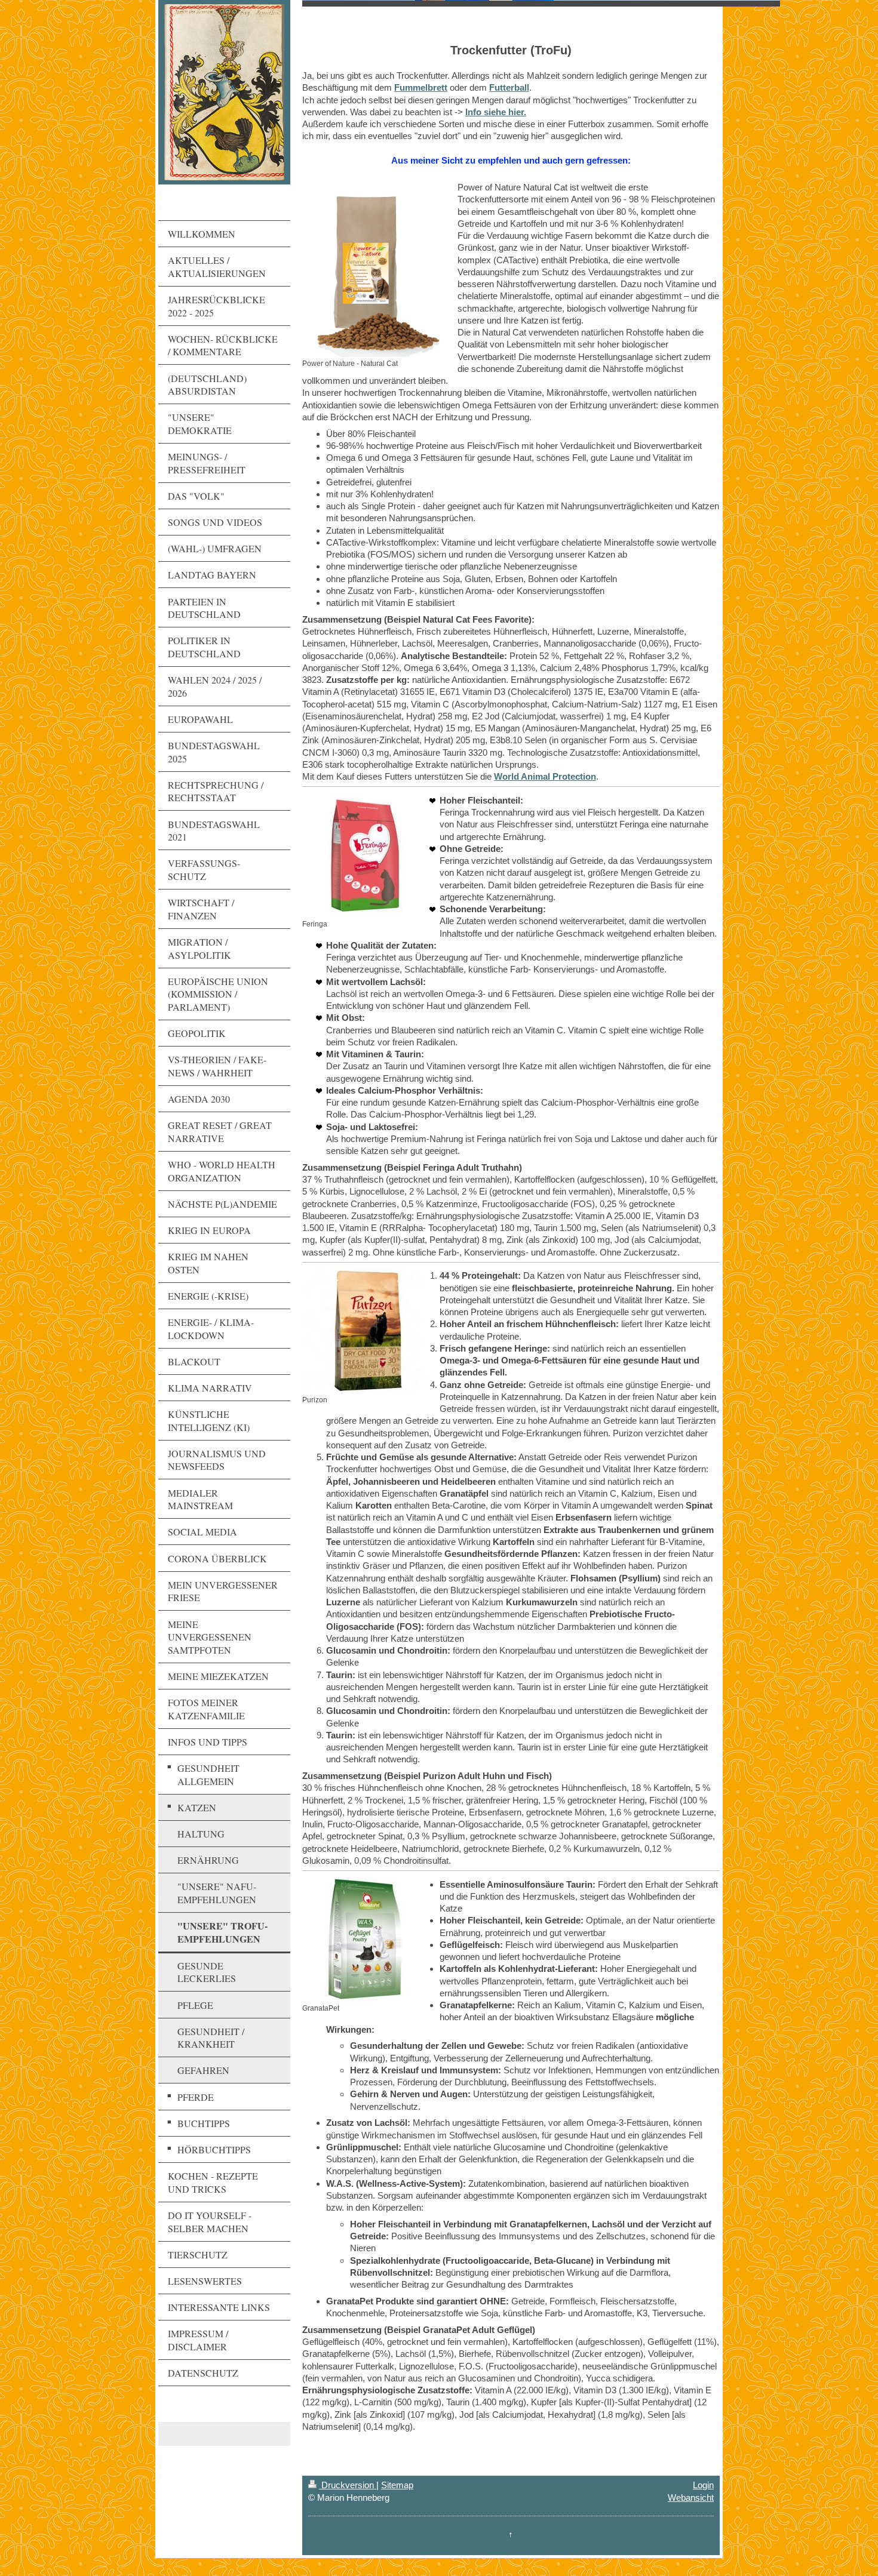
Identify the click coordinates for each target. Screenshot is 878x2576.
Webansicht (691, 2497)
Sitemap (397, 2485)
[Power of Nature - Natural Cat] (374, 270)
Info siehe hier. (496, 112)
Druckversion (348, 2485)
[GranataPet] (365, 1939)
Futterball (509, 87)
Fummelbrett (421, 87)
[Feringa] (365, 855)
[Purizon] (365, 1331)
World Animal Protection (545, 776)
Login (703, 2485)
